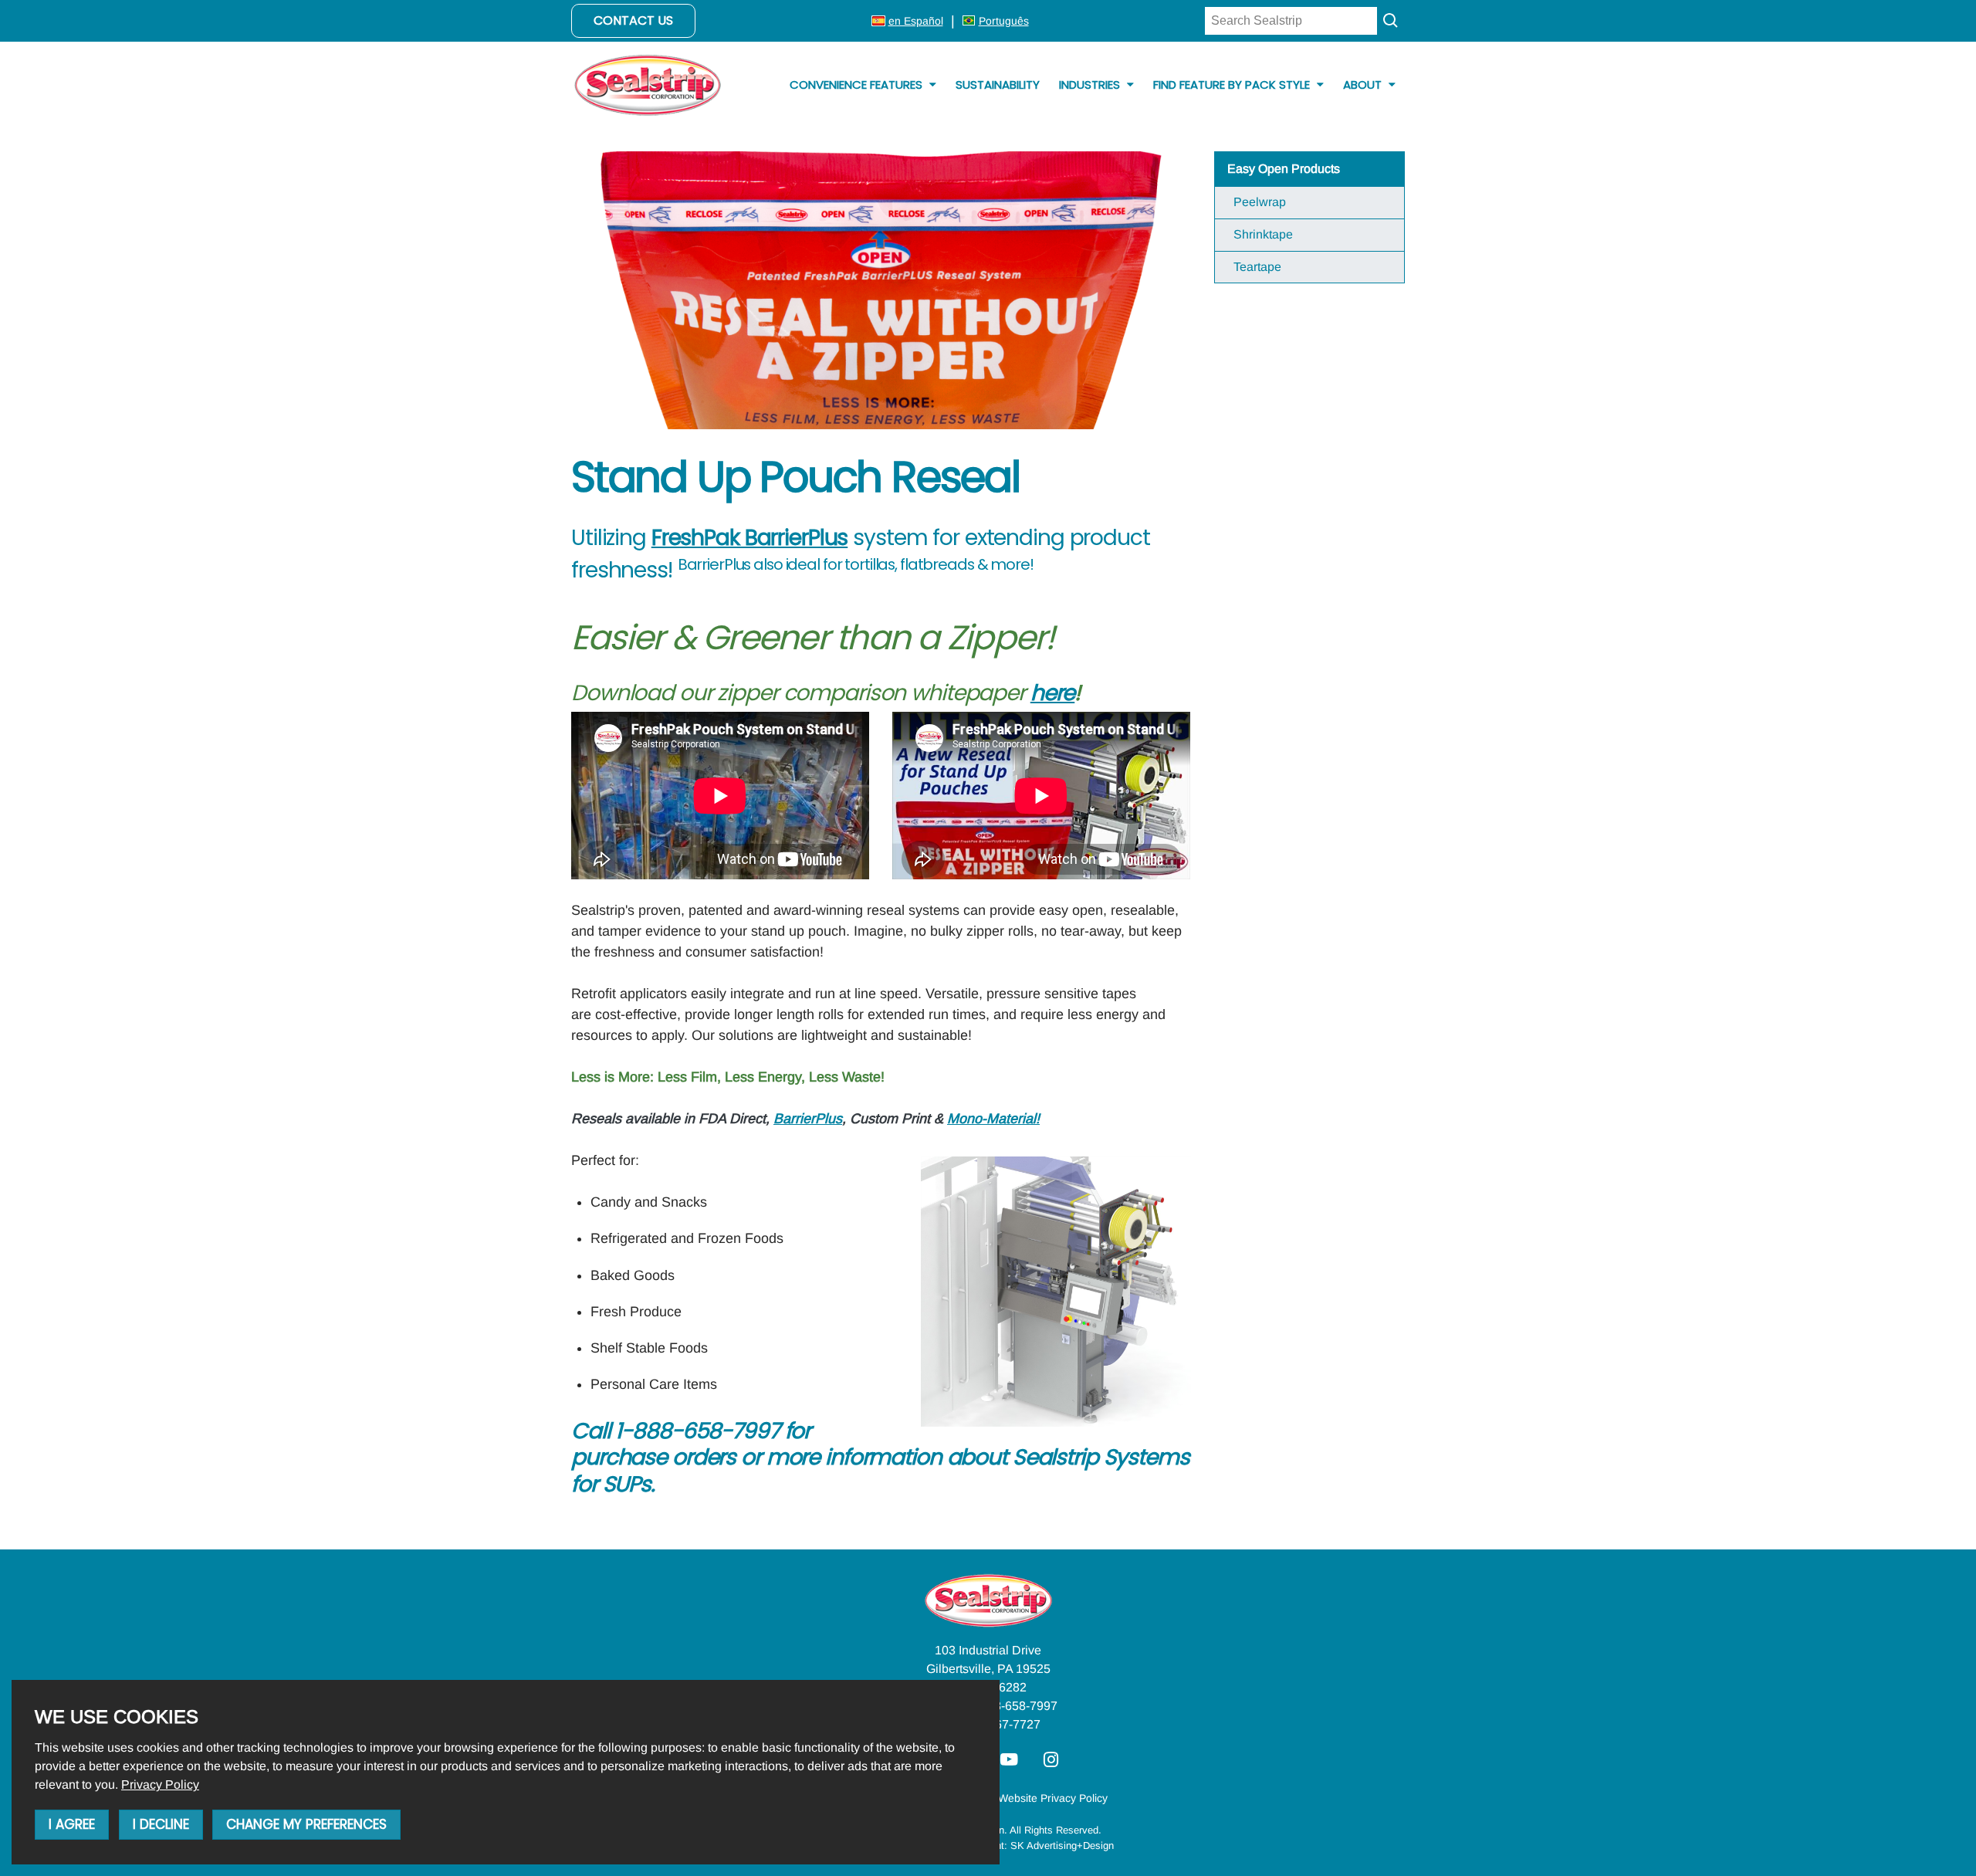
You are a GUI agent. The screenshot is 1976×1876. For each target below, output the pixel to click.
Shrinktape (1263, 234)
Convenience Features (858, 85)
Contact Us (633, 20)
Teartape (1257, 267)
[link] (160, 1785)
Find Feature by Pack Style (1233, 85)
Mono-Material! (993, 1119)
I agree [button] (72, 1824)
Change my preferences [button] (306, 1824)
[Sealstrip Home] (648, 85)
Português (1004, 21)
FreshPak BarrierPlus (750, 537)
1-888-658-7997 (1013, 1706)
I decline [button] (161, 1824)
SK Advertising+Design (1062, 1846)
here (1053, 692)
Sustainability (998, 85)
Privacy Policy (160, 1785)
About (1364, 85)
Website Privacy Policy (1053, 1798)
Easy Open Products (1284, 169)
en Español (916, 21)
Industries (1091, 85)
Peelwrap (1260, 202)
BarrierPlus (808, 1119)
